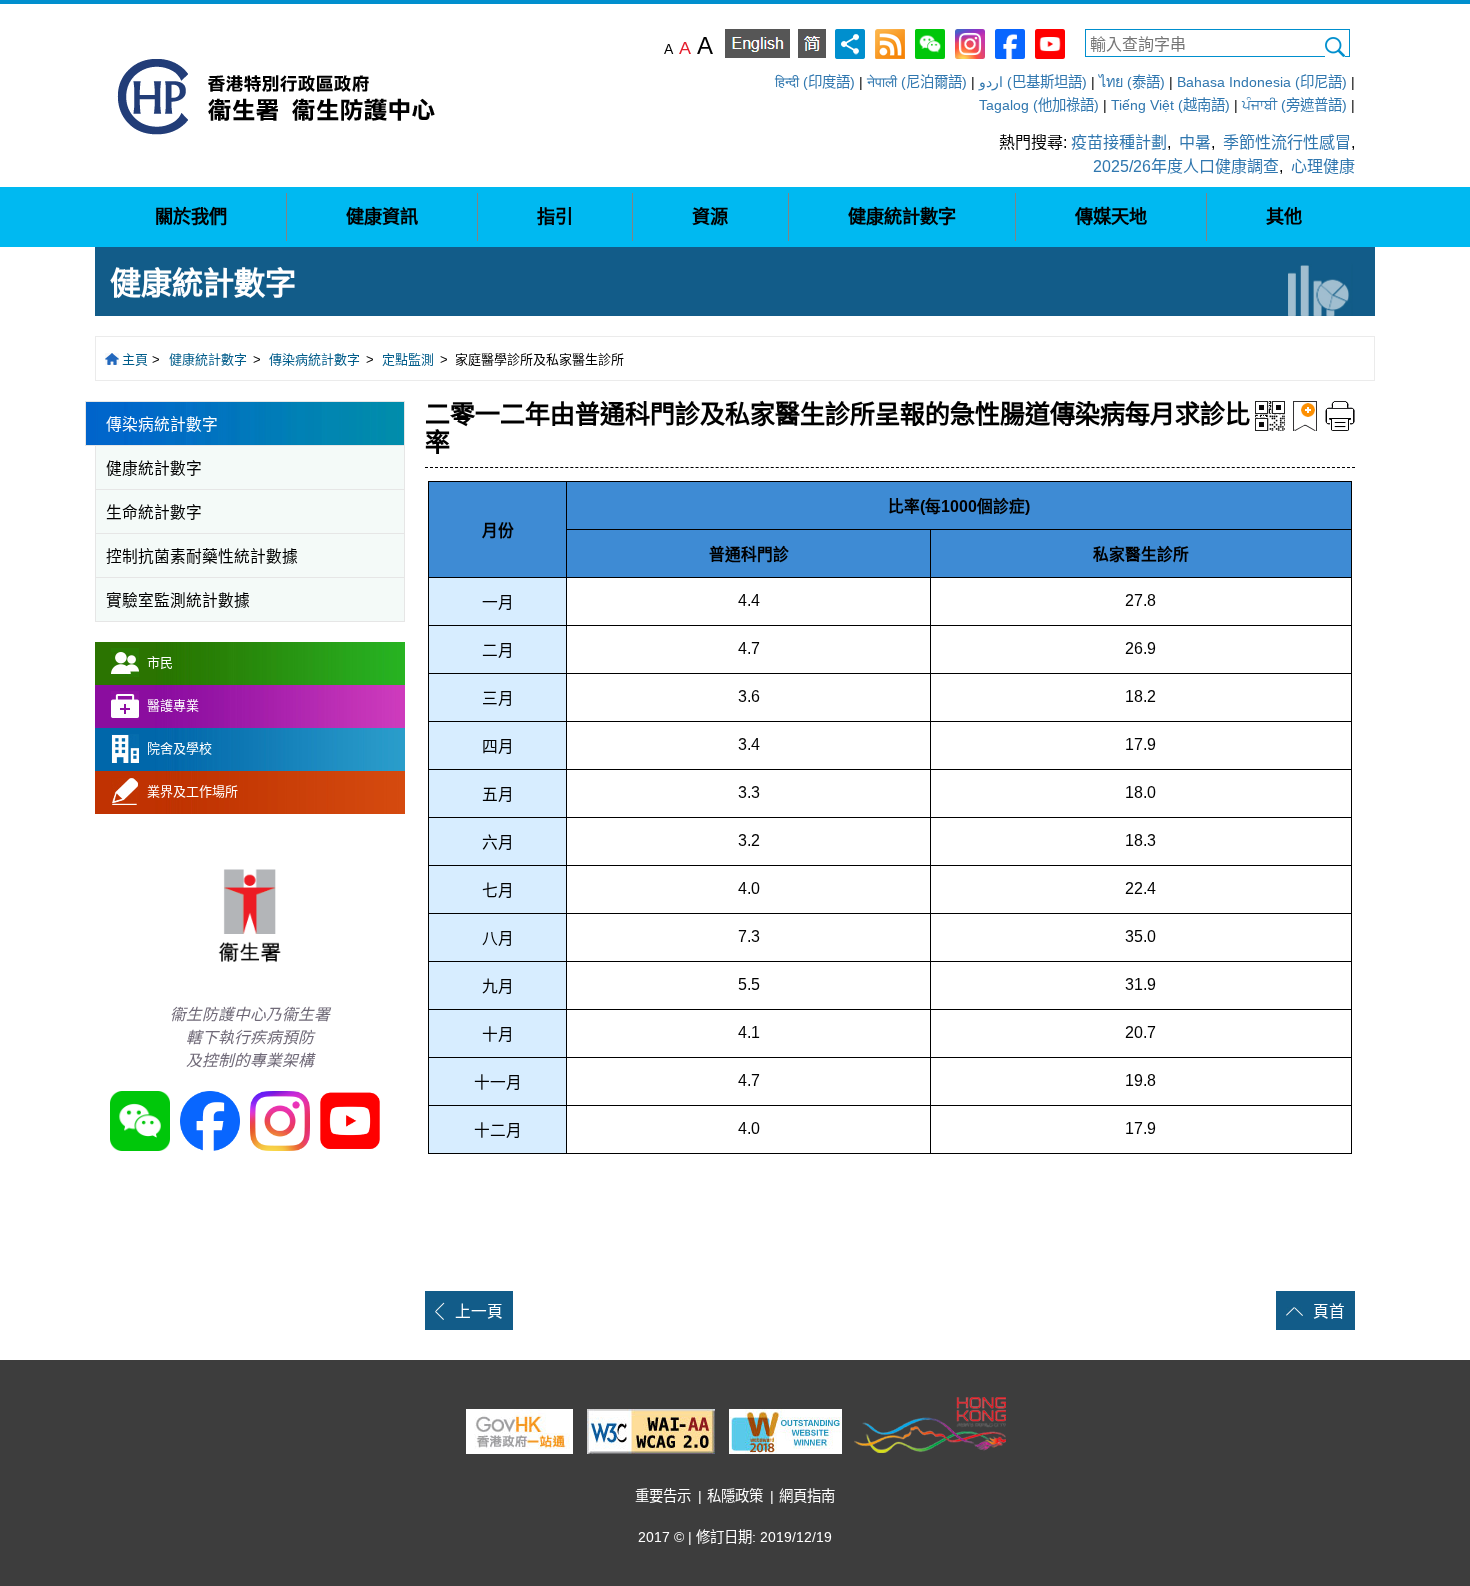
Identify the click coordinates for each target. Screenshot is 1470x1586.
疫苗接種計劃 (1119, 142)
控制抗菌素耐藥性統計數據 (202, 556)
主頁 (135, 359)
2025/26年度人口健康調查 (1186, 166)
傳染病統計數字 (314, 359)
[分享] (850, 42)
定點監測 (408, 359)
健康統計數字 (208, 359)
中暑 (1195, 142)
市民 (160, 662)
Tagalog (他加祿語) (1039, 105)
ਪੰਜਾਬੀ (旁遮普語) (1294, 105)
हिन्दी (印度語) (815, 82)
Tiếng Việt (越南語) (1170, 105)
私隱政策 (735, 1496)
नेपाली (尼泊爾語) (917, 82)
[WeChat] (930, 42)
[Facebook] (1010, 42)
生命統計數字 (154, 512)
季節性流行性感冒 (1287, 142)
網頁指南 (807, 1496)
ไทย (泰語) (1132, 82)
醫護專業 (173, 705)
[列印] (1340, 414)
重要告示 (663, 1496)
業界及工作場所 (192, 791)
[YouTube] (1050, 42)
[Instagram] (970, 42)
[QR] (1270, 414)
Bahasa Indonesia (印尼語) (1262, 82)
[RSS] (890, 42)
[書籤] (1305, 414)
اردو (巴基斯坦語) (1033, 82)
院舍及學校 (179, 748)
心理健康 (1323, 166)
